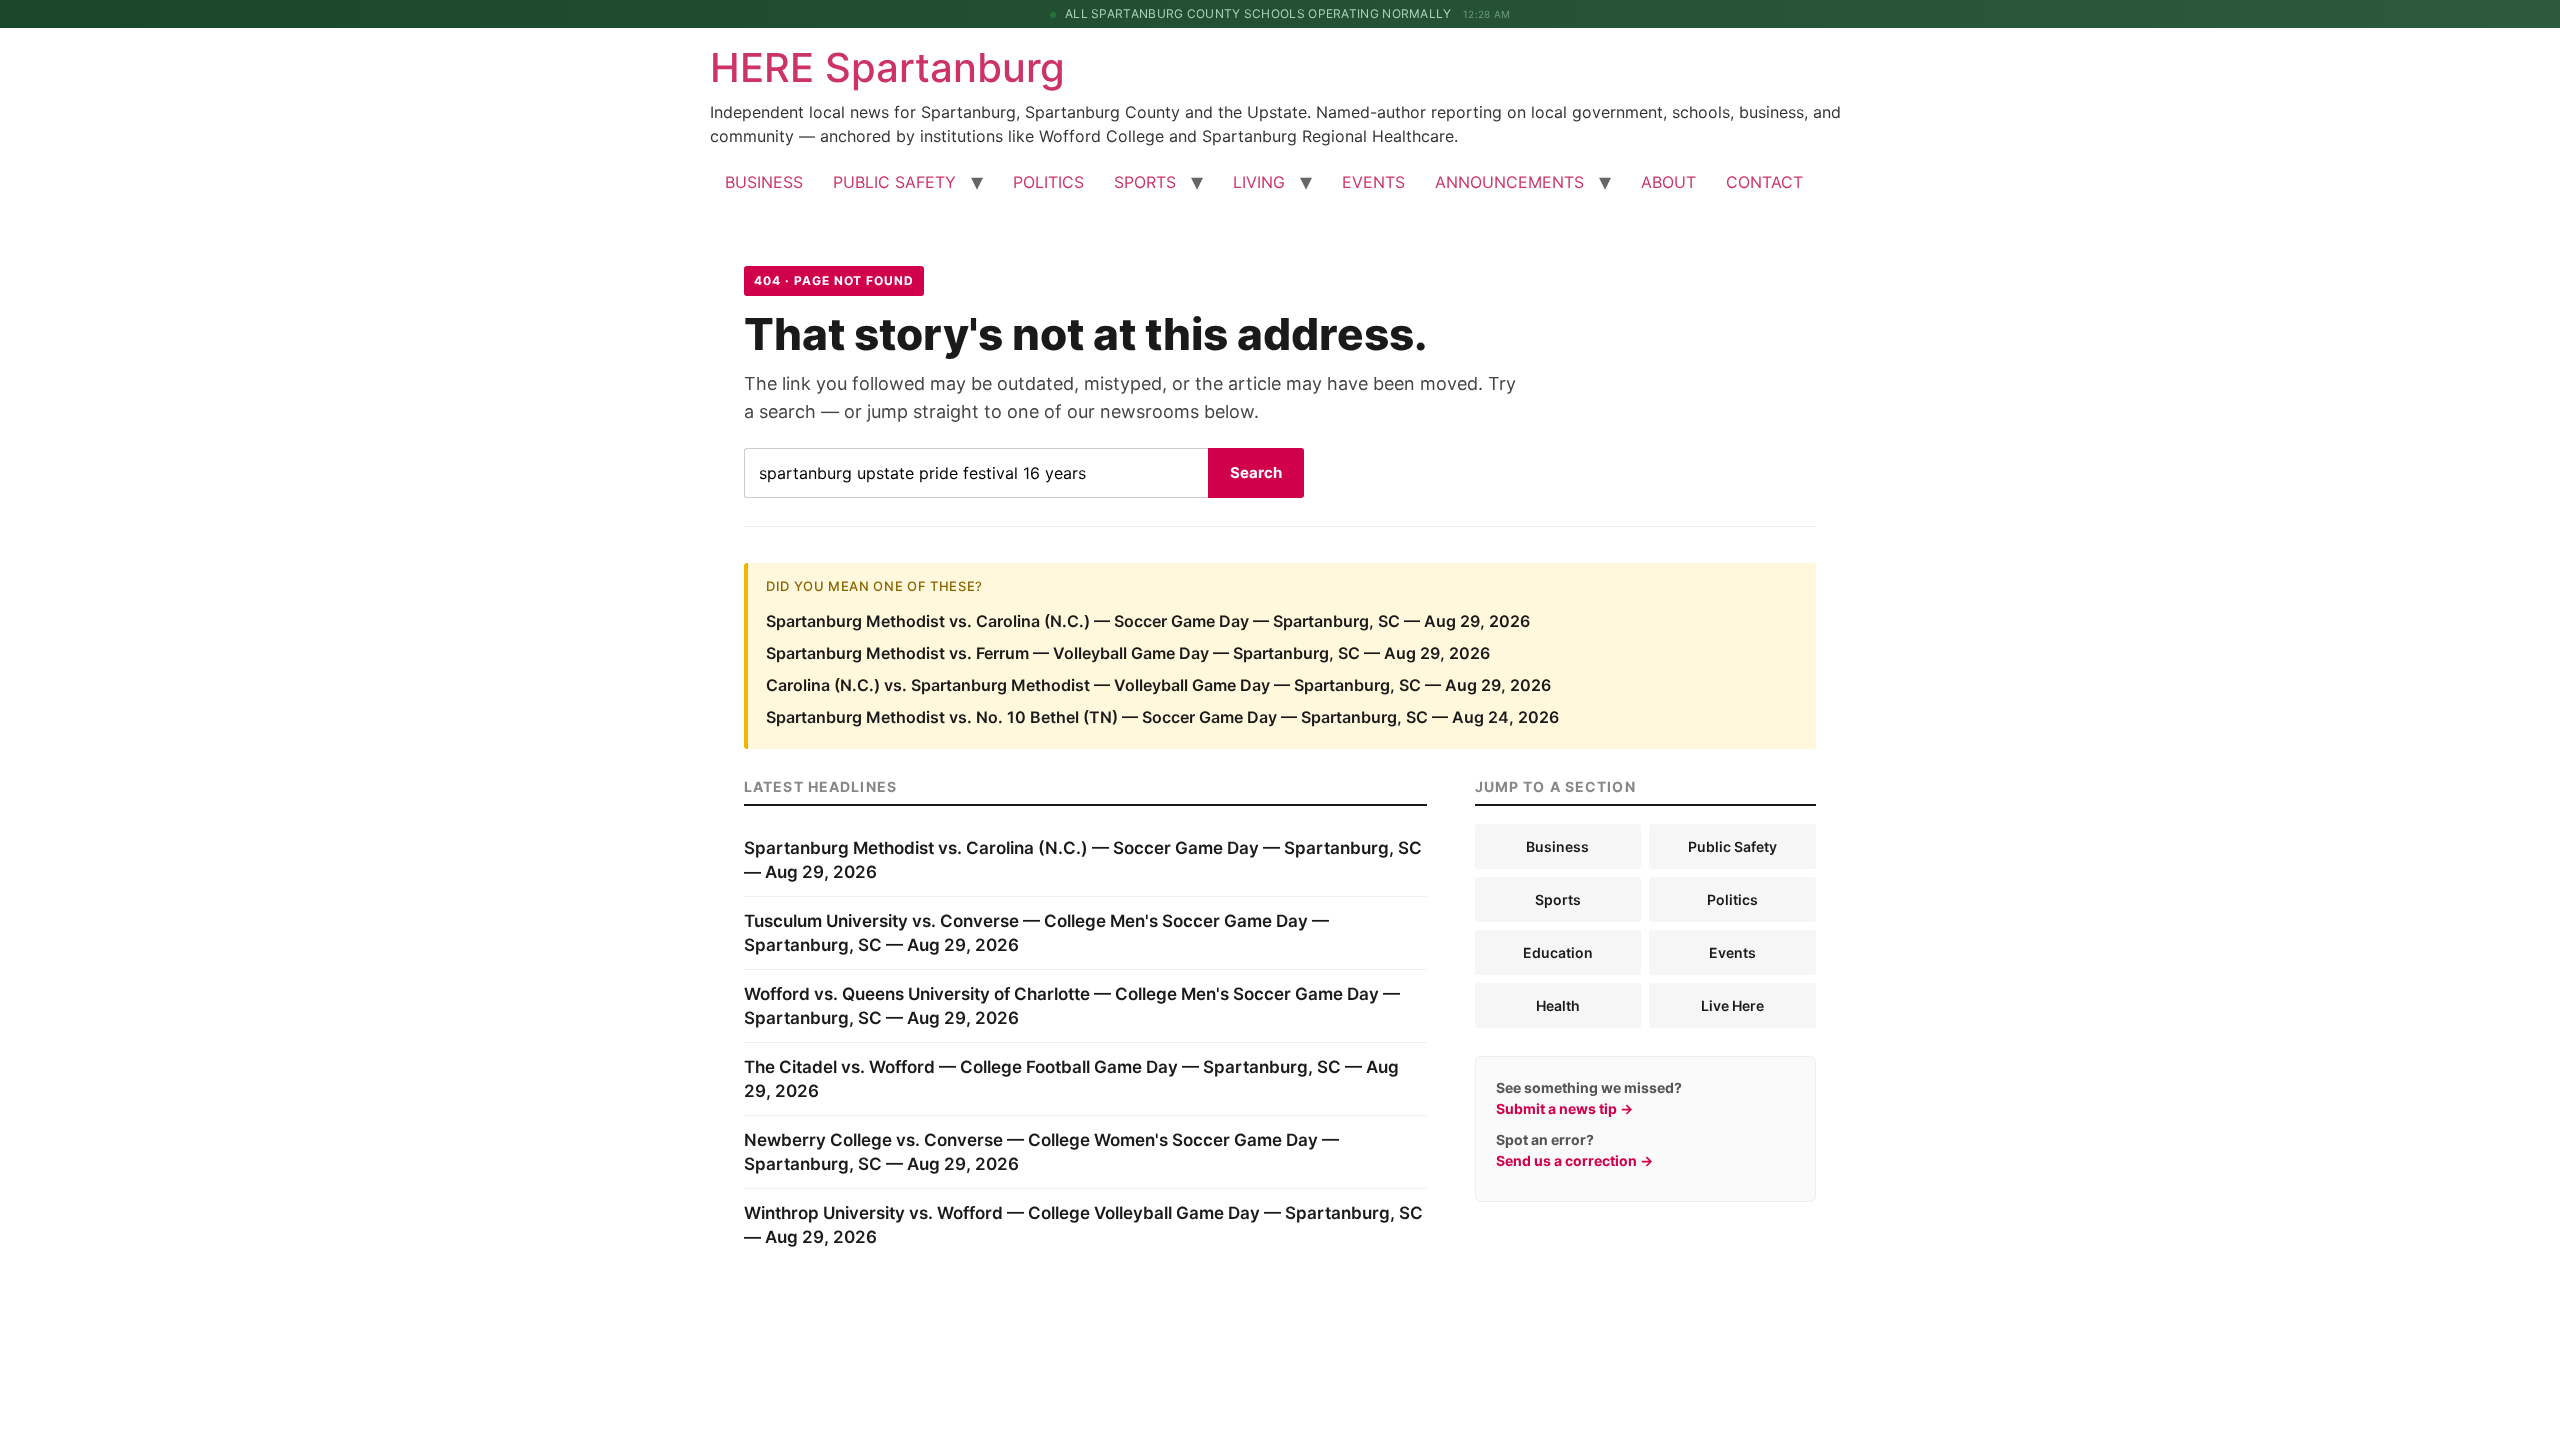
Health (1558, 1005)
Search (1256, 472)
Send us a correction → (1574, 1160)
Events (1732, 952)
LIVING (1259, 182)
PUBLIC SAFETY (894, 182)
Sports (1558, 899)
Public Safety (1732, 846)
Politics (1732, 899)
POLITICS (1048, 182)
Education (1558, 952)
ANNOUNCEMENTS (1509, 182)
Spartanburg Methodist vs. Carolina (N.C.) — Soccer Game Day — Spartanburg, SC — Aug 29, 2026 (1148, 621)
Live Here (1732, 1005)
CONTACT (1764, 182)
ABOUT (1668, 182)
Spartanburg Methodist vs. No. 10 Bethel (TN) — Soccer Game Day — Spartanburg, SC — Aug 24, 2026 (1162, 717)
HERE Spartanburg (887, 67)
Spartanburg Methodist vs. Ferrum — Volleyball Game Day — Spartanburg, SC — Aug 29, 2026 (1128, 653)
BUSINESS (764, 182)
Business (1557, 846)
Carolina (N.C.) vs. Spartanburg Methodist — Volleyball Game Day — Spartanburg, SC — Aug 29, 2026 (1158, 685)
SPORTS (1145, 182)
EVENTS (1373, 182)
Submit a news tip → (1564, 1108)
